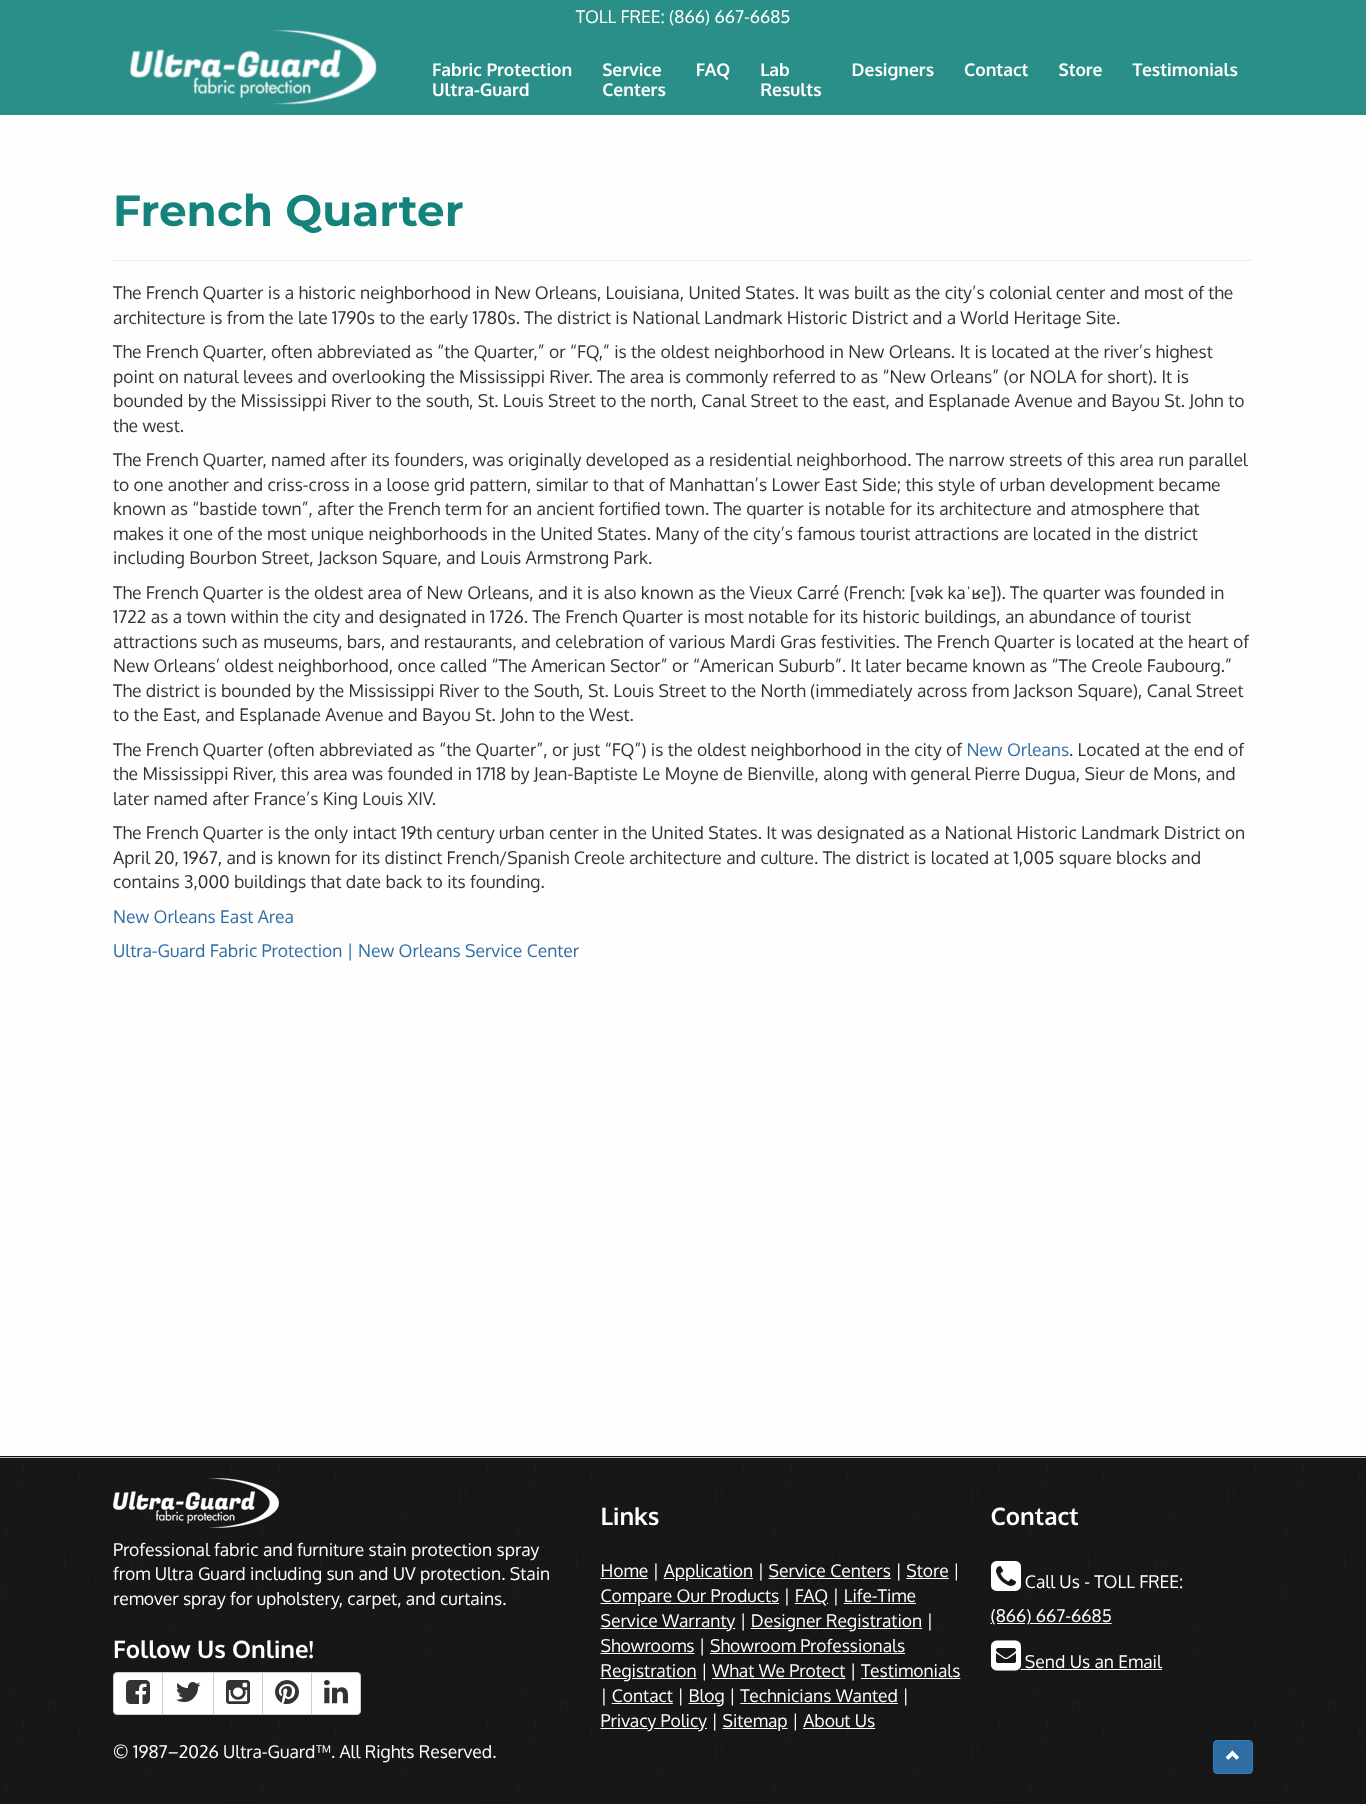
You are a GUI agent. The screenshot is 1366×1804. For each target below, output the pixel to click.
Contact (996, 70)
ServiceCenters (634, 80)
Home (625, 1571)
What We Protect (778, 1671)
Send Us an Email (1091, 1662)
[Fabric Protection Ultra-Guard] (255, 67)
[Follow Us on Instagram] (238, 1693)
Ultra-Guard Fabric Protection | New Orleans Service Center (346, 951)
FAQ (713, 70)
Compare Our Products (690, 1596)
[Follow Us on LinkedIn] (336, 1693)
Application (708, 1571)
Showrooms (648, 1646)
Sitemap (754, 1721)
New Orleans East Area (203, 917)
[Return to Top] (1233, 1757)
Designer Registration (836, 1621)
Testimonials (1185, 70)
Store (1080, 70)
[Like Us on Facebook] (138, 1693)
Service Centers (830, 1571)
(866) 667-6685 (729, 17)
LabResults (790, 80)
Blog (706, 1696)
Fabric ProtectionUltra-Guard (502, 80)
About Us (839, 1721)
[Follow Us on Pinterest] (287, 1693)
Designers (893, 70)
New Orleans (1017, 750)
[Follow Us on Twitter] (188, 1693)
